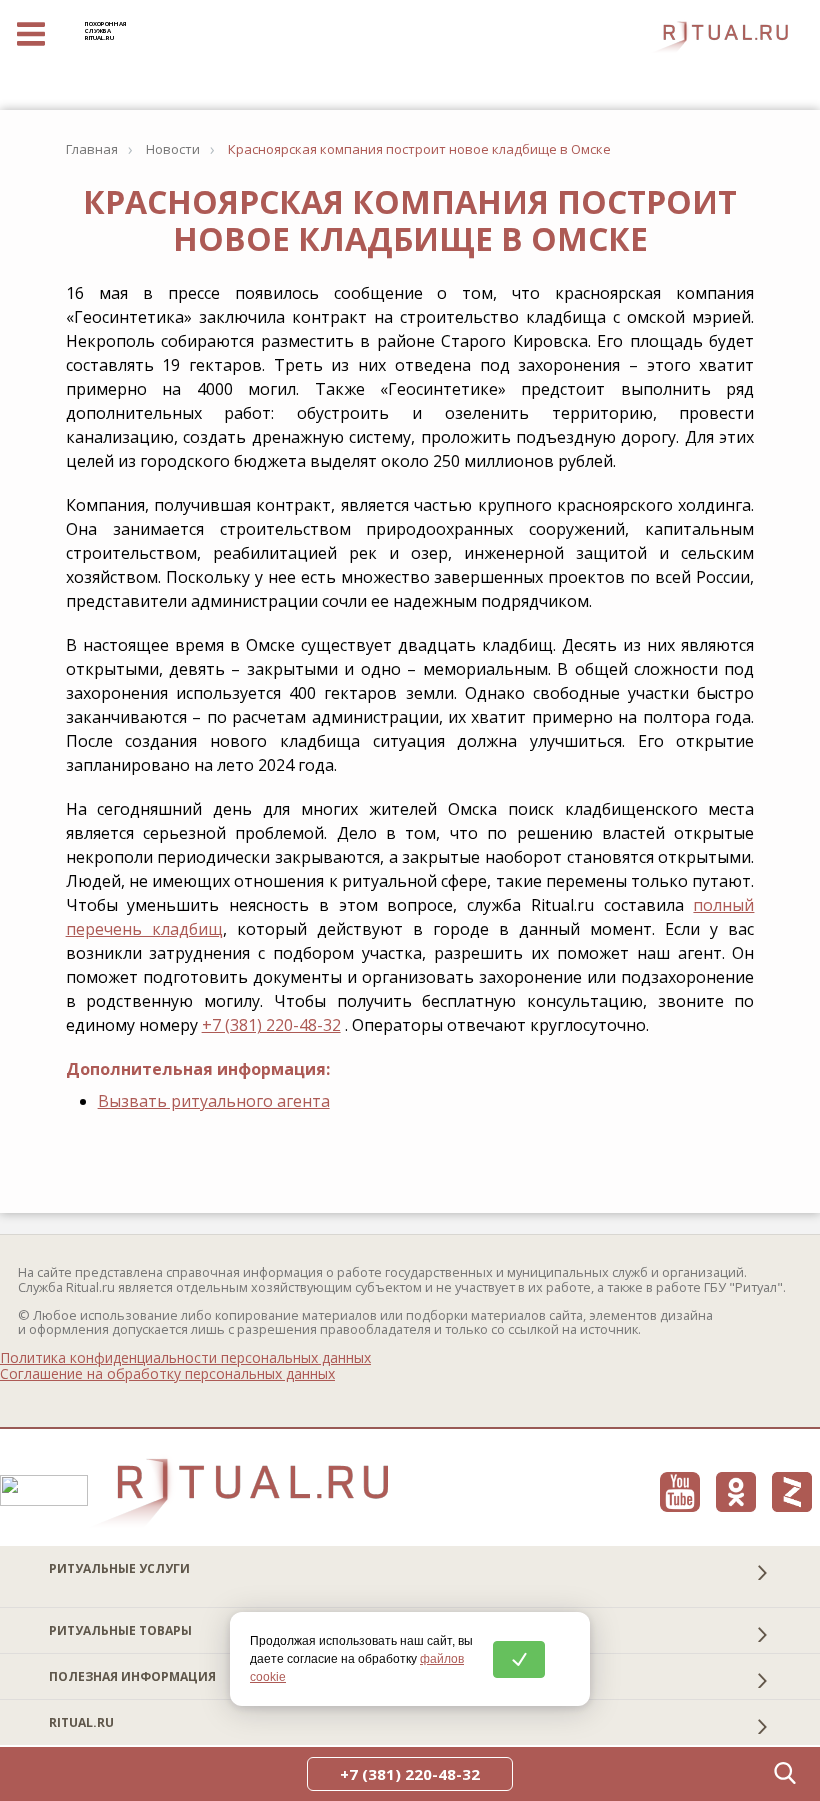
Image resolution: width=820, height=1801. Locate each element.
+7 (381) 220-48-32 (271, 1025)
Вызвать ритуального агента (214, 1101)
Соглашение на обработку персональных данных (167, 1374)
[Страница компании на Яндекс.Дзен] (792, 1492)
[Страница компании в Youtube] (680, 1492)
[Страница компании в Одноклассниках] (736, 1492)
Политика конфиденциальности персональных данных (185, 1358)
